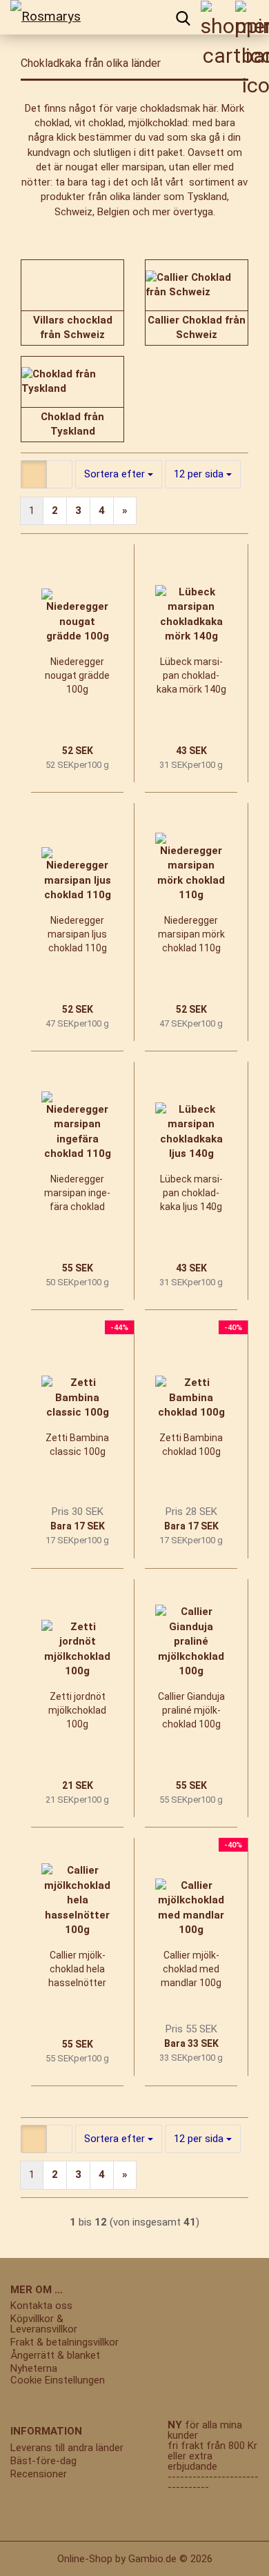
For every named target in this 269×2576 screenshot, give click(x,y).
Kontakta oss (41, 2306)
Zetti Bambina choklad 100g (191, 1445)
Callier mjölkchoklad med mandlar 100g (191, 1969)
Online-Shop (85, 2559)
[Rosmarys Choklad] (52, 17)
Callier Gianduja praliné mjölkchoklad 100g (191, 1710)
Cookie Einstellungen (58, 2380)
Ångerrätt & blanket (55, 2356)
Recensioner (39, 2474)
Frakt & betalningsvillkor (64, 2342)
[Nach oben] (38, 2555)
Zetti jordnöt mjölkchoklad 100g (77, 1710)
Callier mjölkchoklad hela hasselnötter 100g (77, 1970)
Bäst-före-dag (43, 2461)
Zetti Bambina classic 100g (77, 1445)
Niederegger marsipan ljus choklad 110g (77, 934)
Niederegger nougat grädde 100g (77, 675)
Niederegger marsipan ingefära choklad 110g (77, 1193)
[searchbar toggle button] (183, 17)
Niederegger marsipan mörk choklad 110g (191, 934)
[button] (34, 474)
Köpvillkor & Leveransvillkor (44, 2324)
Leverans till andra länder (67, 2448)
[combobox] (119, 474)
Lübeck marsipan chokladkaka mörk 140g (191, 675)
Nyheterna (34, 2369)
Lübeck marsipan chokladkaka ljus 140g (191, 1193)
